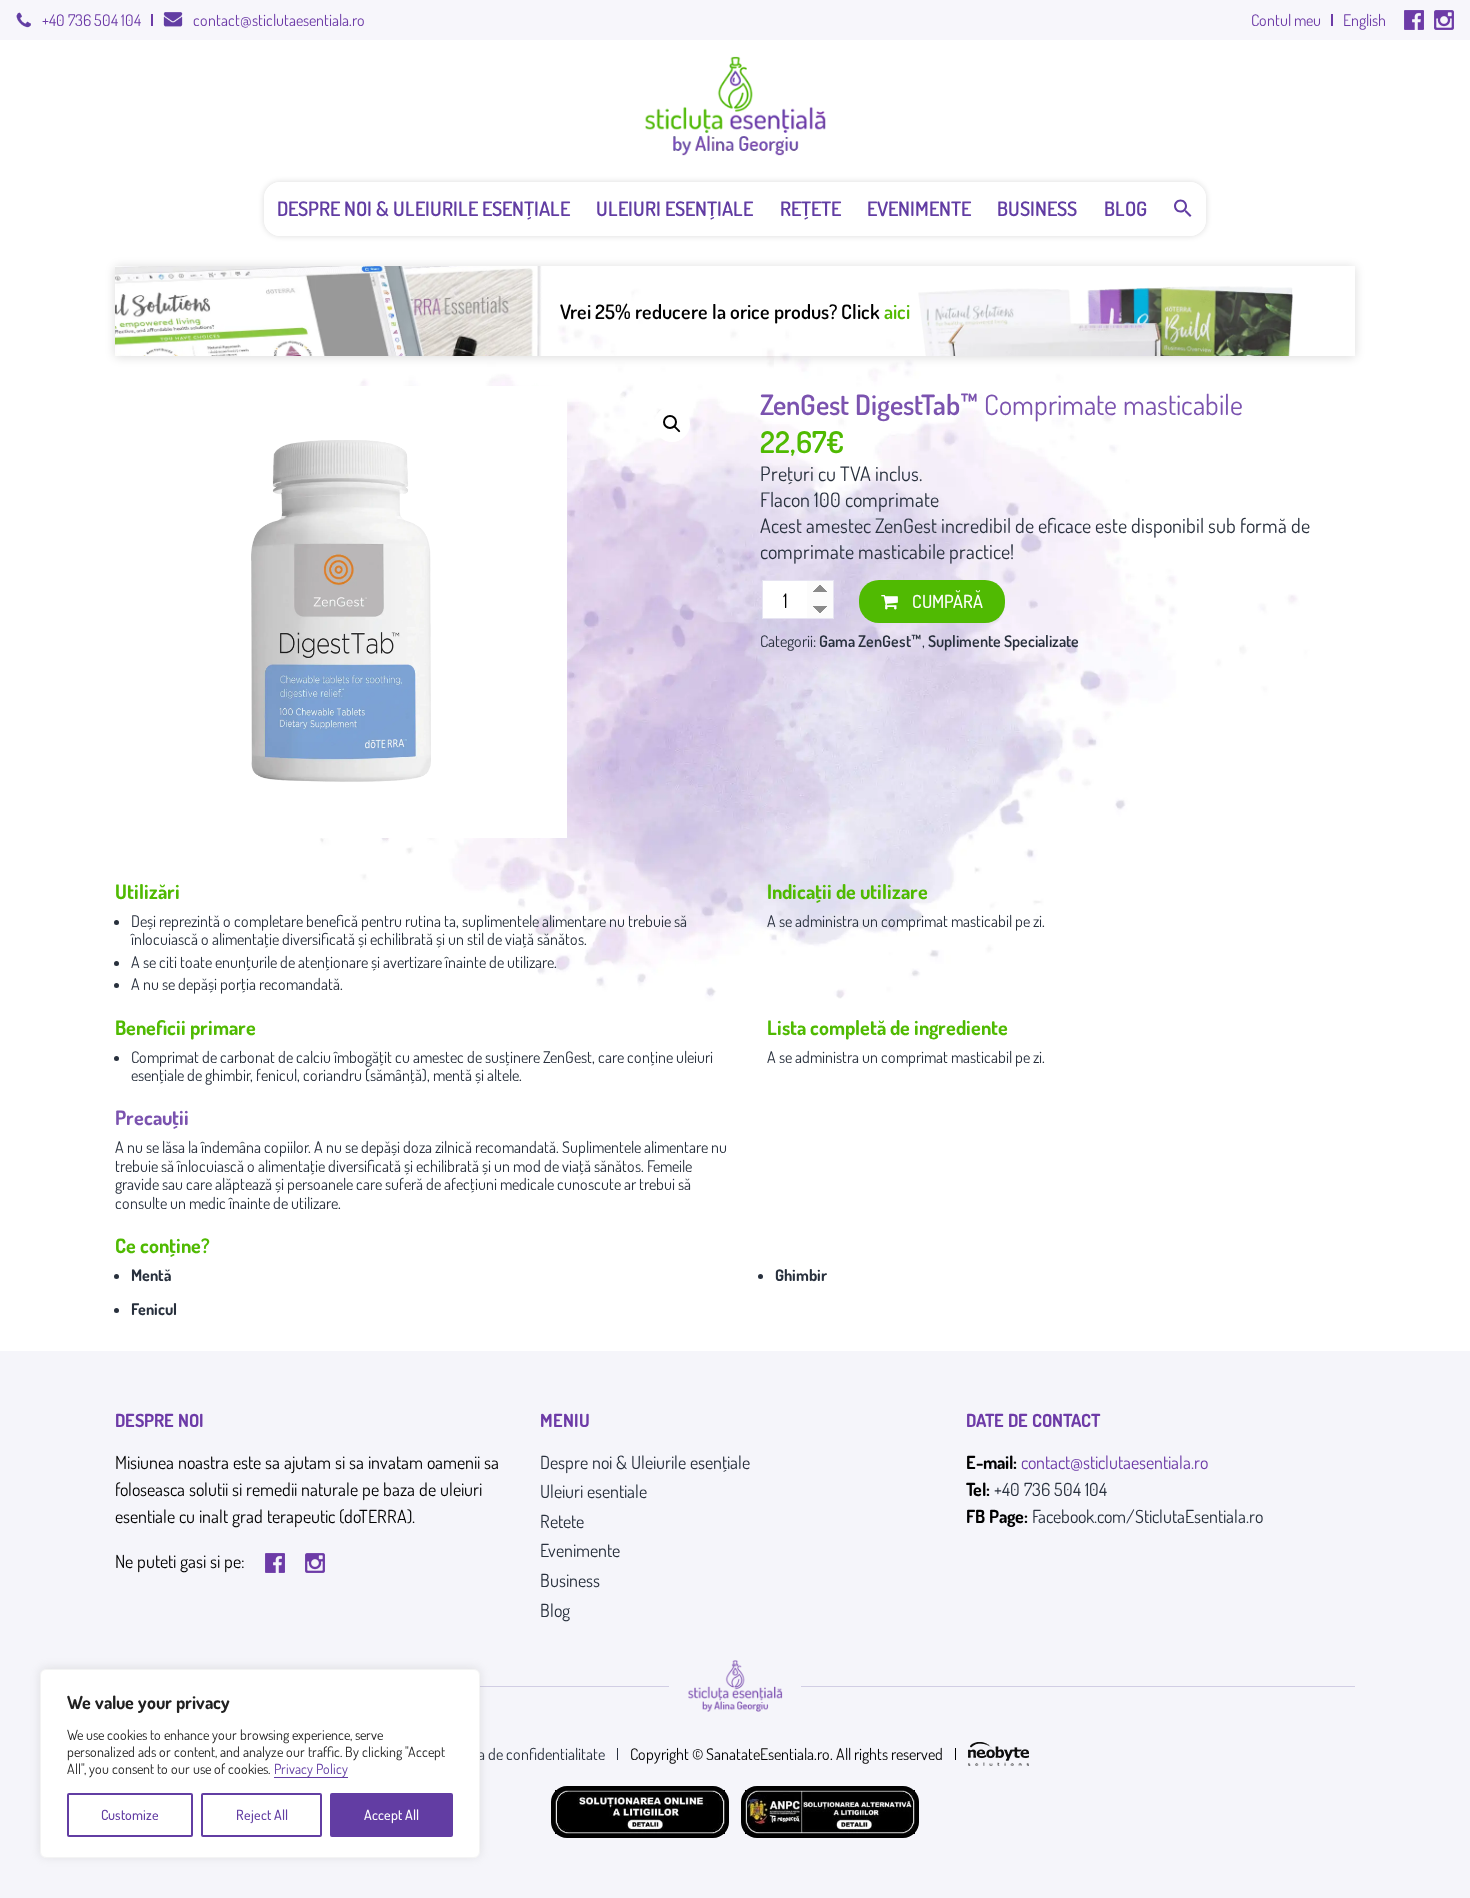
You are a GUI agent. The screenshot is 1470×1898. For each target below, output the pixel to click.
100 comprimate (876, 499)
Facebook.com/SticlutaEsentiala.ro (1147, 1516)
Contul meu (1286, 20)
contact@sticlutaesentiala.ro (279, 20)
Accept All (391, 1814)
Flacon (785, 499)
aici (897, 311)
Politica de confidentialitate (523, 1754)
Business (1037, 208)
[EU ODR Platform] (830, 1812)
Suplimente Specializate (1003, 641)
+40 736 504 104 (91, 20)
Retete (562, 1521)
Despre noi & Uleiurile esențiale (423, 208)
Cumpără (947, 601)
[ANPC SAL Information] (640, 1812)
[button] (1183, 209)
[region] (260, 1763)
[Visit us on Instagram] (1444, 20)
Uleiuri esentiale (593, 1491)
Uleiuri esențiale (674, 208)
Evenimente (919, 208)
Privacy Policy (311, 1768)
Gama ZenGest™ (870, 641)
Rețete (810, 208)
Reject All (262, 1814)
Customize (130, 1814)
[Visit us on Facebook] (1414, 20)
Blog (1125, 208)
